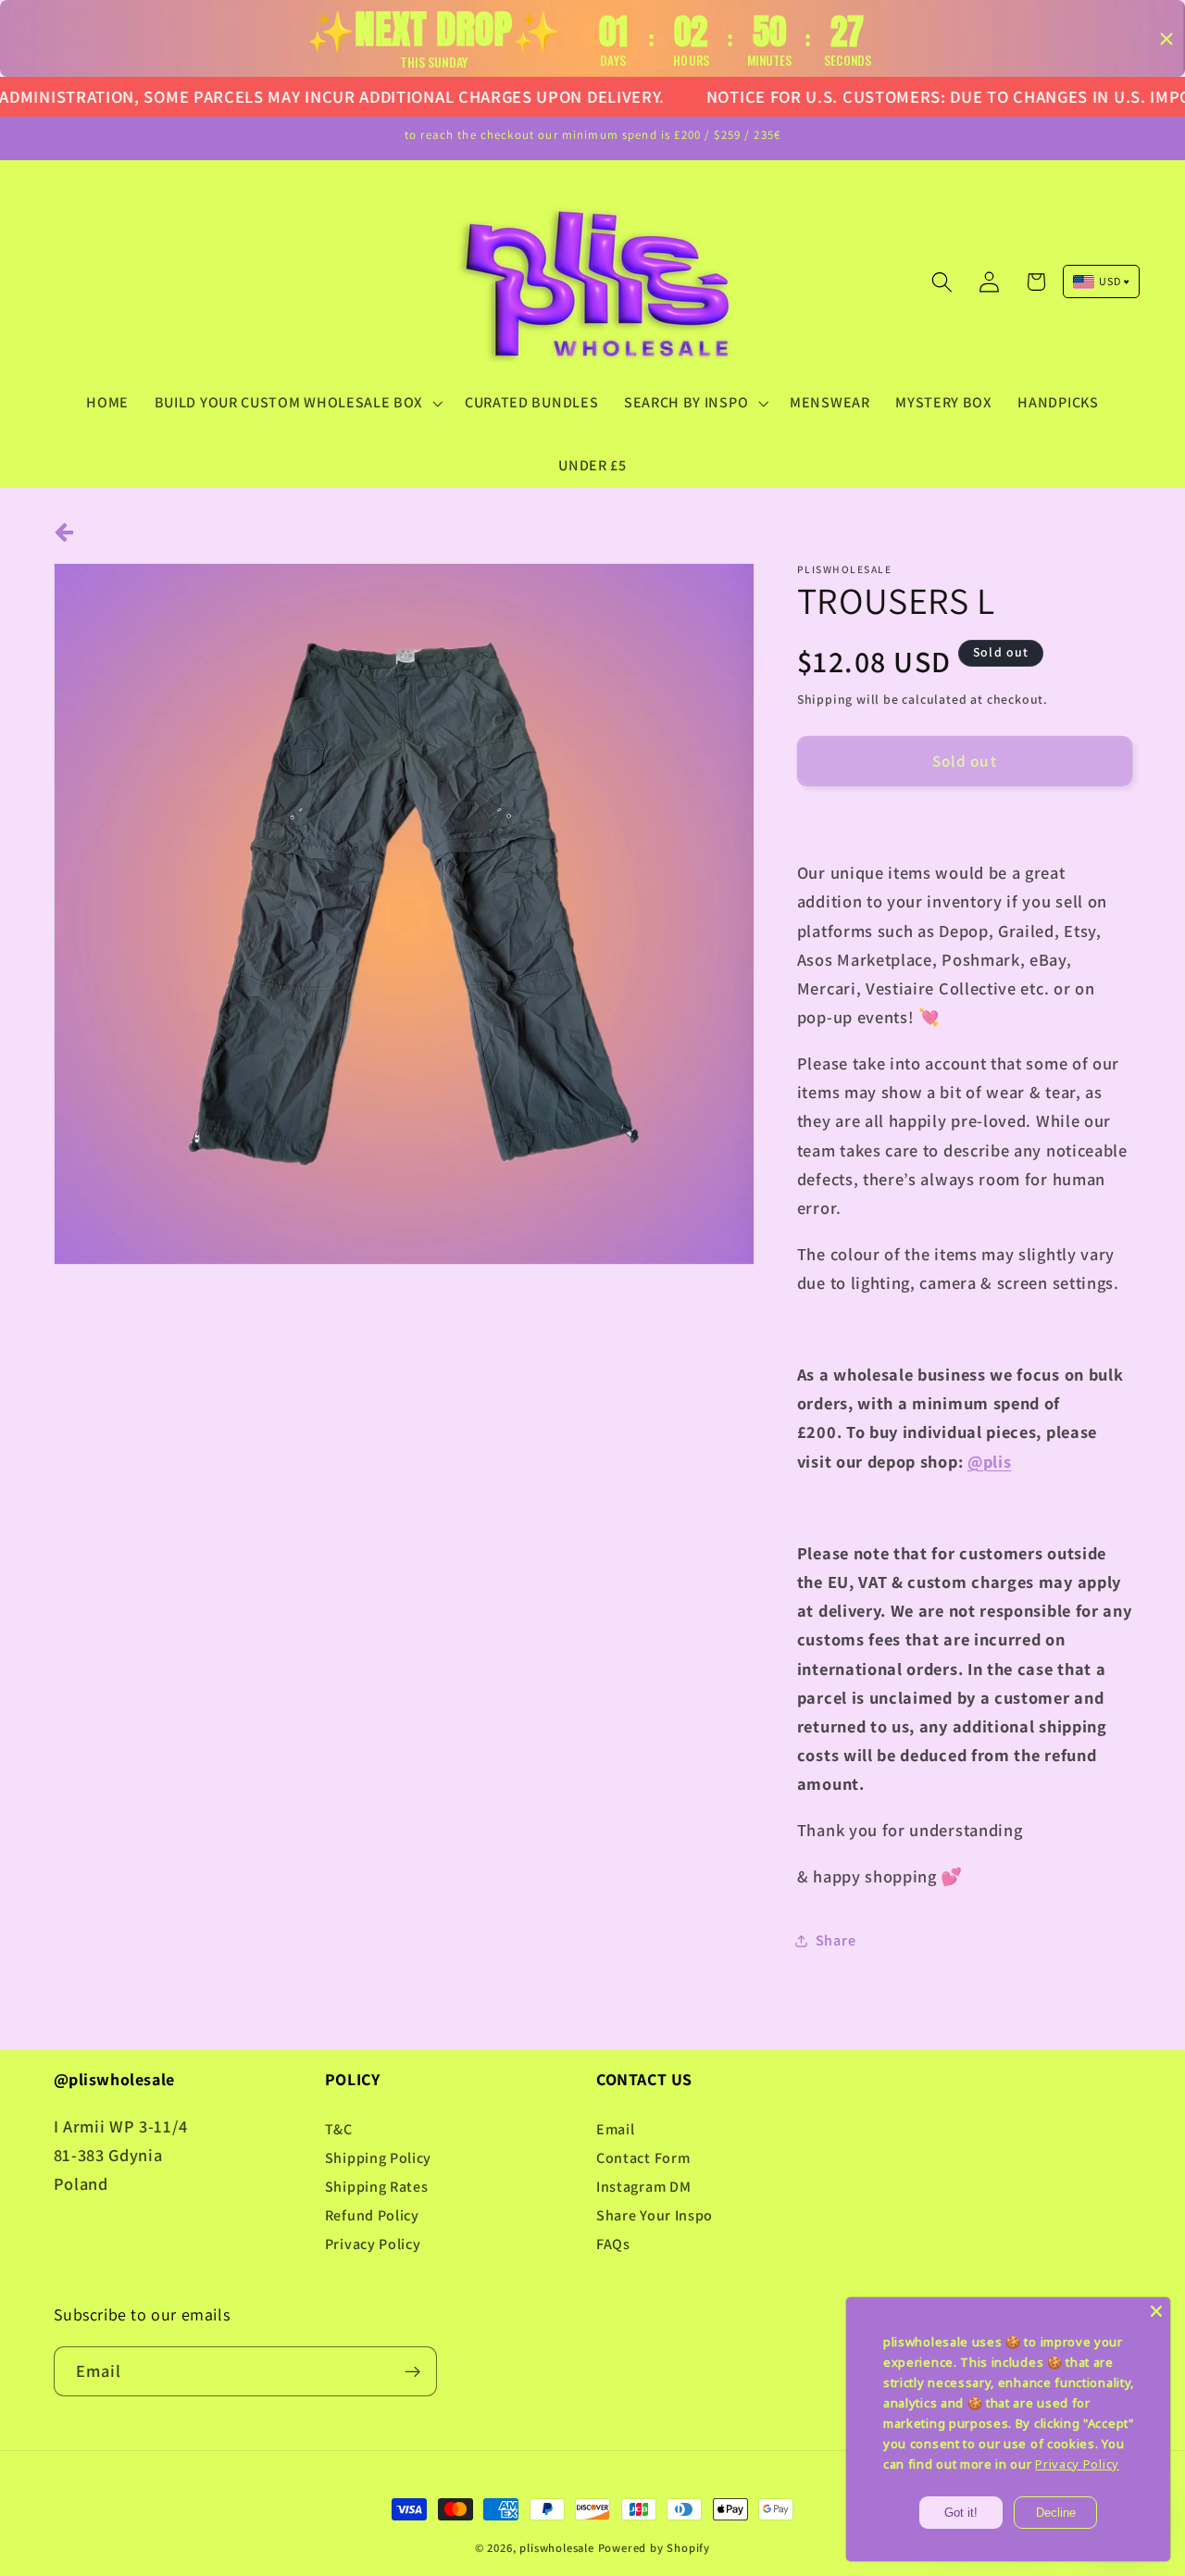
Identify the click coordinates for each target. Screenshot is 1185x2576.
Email (615, 2129)
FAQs (613, 2244)
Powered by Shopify (655, 2548)
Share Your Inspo (655, 2215)
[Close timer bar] (1166, 39)
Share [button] (836, 1940)
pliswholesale (556, 2548)
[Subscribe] (412, 2371)
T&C (339, 2129)
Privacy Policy (373, 2244)
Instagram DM (643, 2187)
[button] (297, 403)
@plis (989, 1461)
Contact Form (643, 2158)
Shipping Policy (378, 2158)
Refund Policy (372, 2215)
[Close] (1156, 2311)
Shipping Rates (377, 2187)
